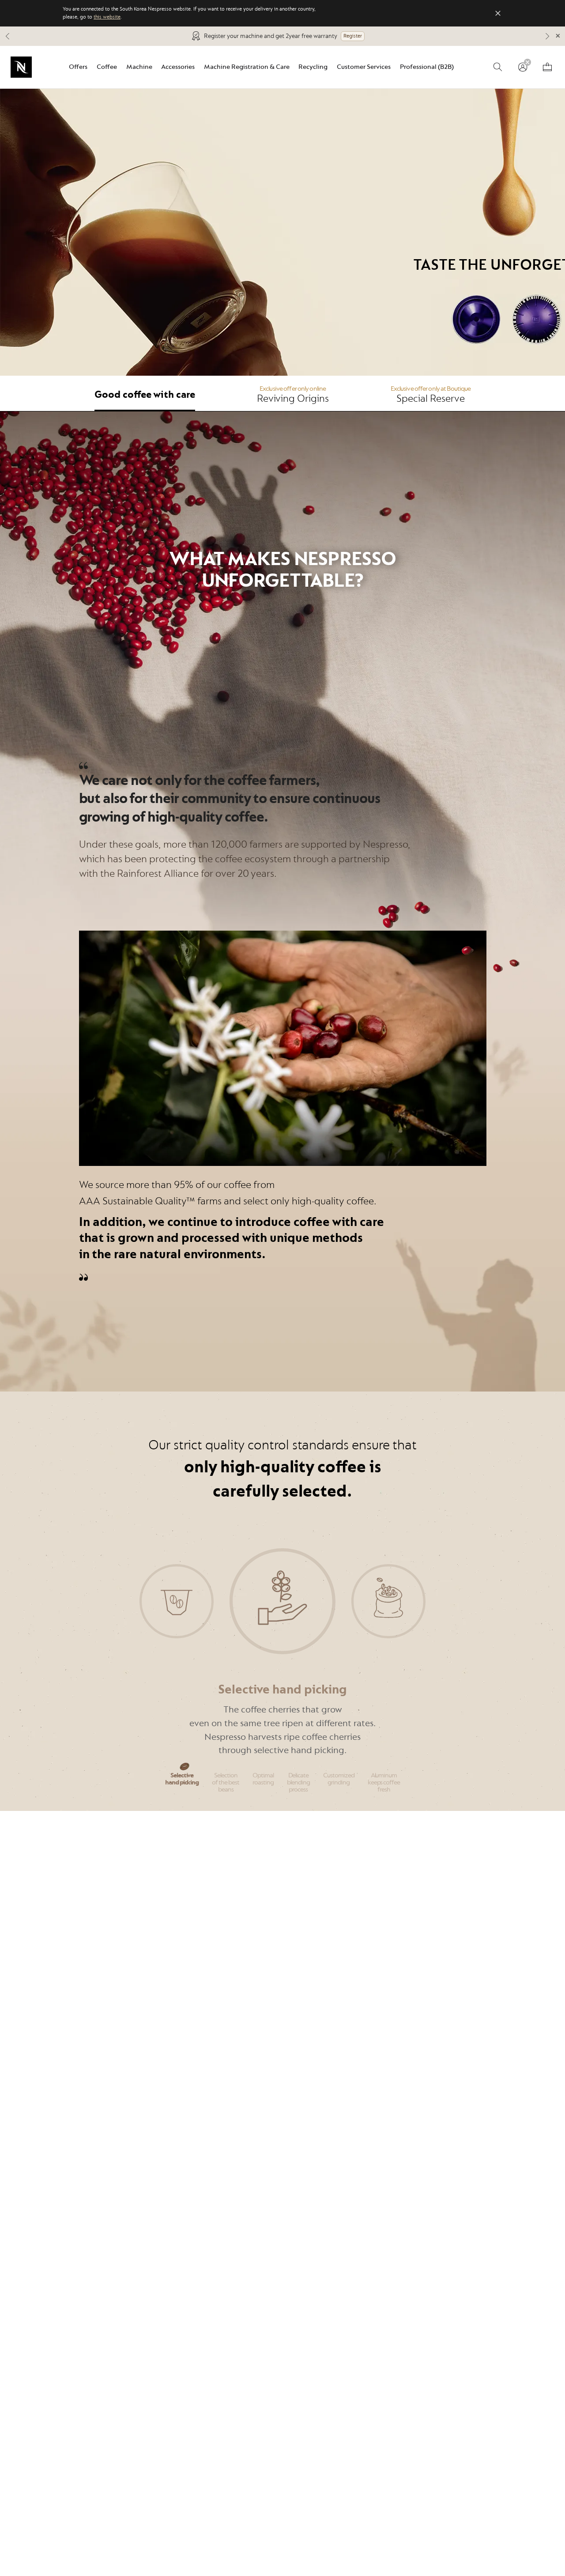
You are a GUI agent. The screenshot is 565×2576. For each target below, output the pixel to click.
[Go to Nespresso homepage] (21, 67)
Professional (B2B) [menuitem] (427, 67)
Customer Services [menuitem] (364, 67)
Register (353, 36)
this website (107, 17)
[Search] (498, 67)
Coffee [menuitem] (107, 67)
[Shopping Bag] (547, 67)
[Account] (523, 67)
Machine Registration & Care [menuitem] (247, 67)
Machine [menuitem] (139, 67)
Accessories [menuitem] (178, 67)
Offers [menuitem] (78, 67)
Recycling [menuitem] (313, 67)
